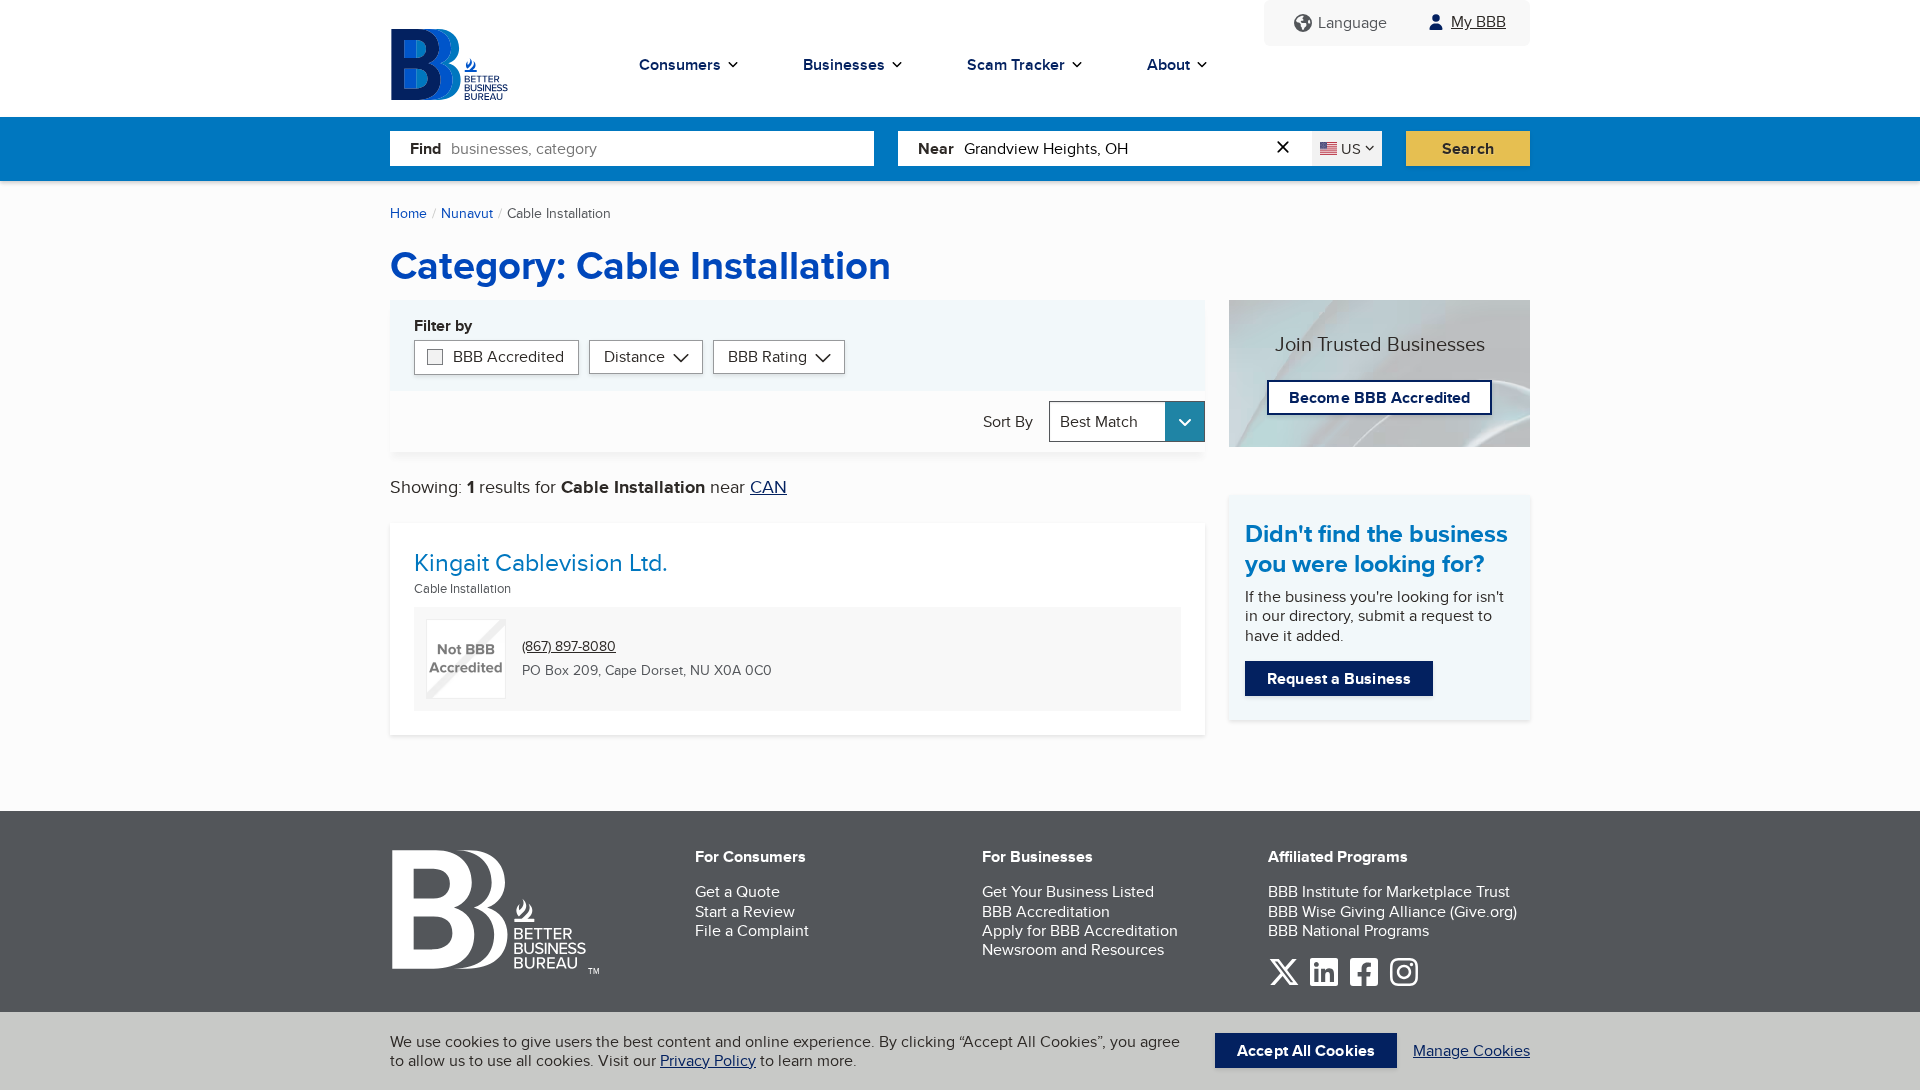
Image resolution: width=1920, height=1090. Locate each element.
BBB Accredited (508, 356)
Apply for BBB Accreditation (1080, 930)
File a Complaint (752, 930)
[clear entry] (1289, 148)
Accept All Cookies (1306, 1050)
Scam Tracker (1016, 64)
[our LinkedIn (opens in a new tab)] (1324, 982)
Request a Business (1339, 678)
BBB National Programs (1348, 930)
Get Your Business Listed (1068, 891)
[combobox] (662, 148)
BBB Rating (767, 356)
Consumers (680, 64)
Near (936, 148)
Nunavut (467, 213)
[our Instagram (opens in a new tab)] (1404, 982)
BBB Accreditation (1046, 911)
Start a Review (745, 911)
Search (1468, 148)
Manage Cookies (1471, 1050)
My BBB (1478, 21)
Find (425, 148)
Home (408, 213)
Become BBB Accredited (1379, 397)
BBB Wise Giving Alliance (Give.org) (1392, 911)
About (1168, 64)
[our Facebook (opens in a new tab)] (1364, 982)
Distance (634, 356)
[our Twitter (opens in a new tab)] (1284, 982)
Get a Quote (737, 891)
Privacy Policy (708, 1060)
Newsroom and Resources (1073, 949)
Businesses (844, 64)
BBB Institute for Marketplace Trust (1389, 891)
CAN (768, 486)
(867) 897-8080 (569, 646)
